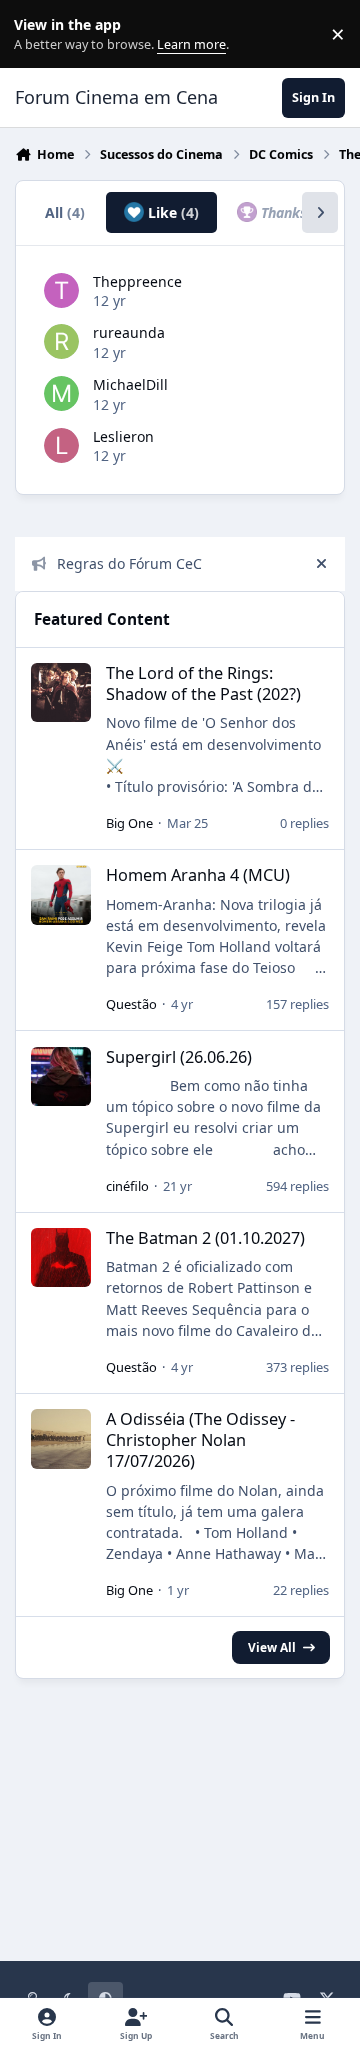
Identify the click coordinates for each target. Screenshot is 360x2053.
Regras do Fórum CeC (129, 563)
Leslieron (123, 436)
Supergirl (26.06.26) (179, 1057)
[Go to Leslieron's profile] (61, 445)
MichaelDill (130, 384)
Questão (131, 1004)
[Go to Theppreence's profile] (61, 290)
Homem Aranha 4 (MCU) (198, 875)
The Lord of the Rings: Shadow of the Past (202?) (203, 683)
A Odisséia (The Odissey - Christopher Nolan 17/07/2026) (200, 1440)
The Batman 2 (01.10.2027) (205, 1238)
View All (272, 1647)
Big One (129, 823)
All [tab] (65, 212)
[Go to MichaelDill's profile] (61, 393)
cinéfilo (127, 1186)
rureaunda (129, 332)
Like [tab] (171, 212)
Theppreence (137, 281)
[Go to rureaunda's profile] (61, 341)
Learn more (38, 34)
